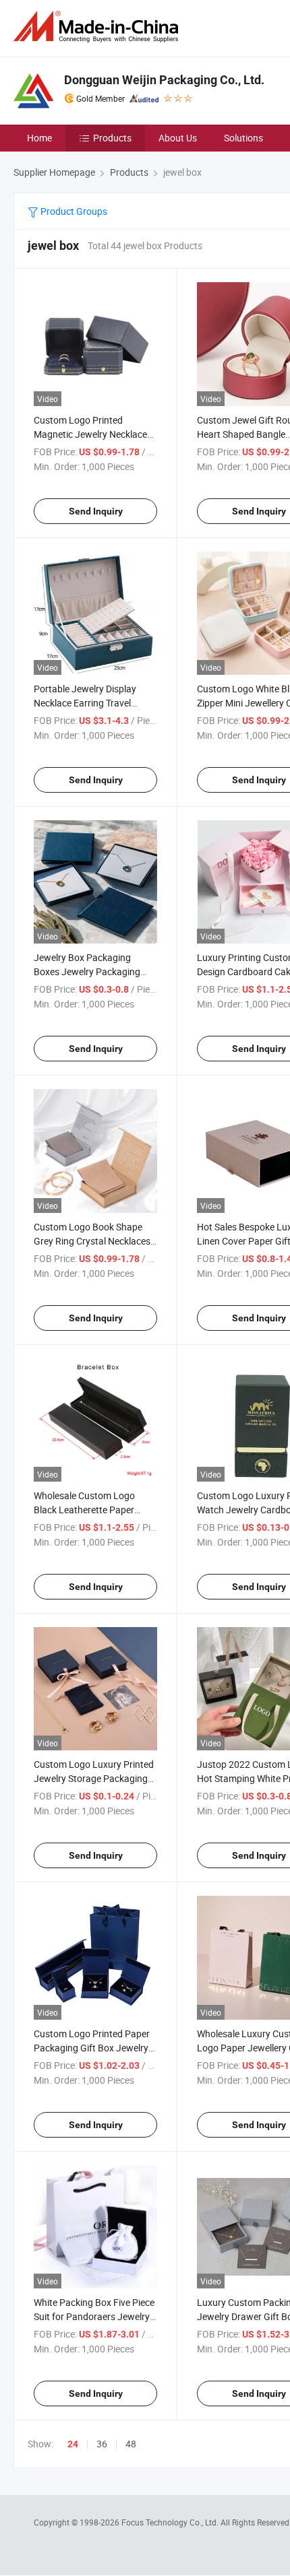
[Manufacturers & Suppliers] (98, 27)
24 (73, 2444)
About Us (178, 138)
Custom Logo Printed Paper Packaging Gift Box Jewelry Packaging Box (92, 2048)
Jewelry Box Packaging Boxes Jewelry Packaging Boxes (87, 971)
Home (39, 138)
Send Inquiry (96, 511)
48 (131, 2444)
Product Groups (73, 211)
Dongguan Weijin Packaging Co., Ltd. (164, 80)
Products (112, 138)
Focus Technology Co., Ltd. (171, 2522)
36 (102, 2444)
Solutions (243, 138)
